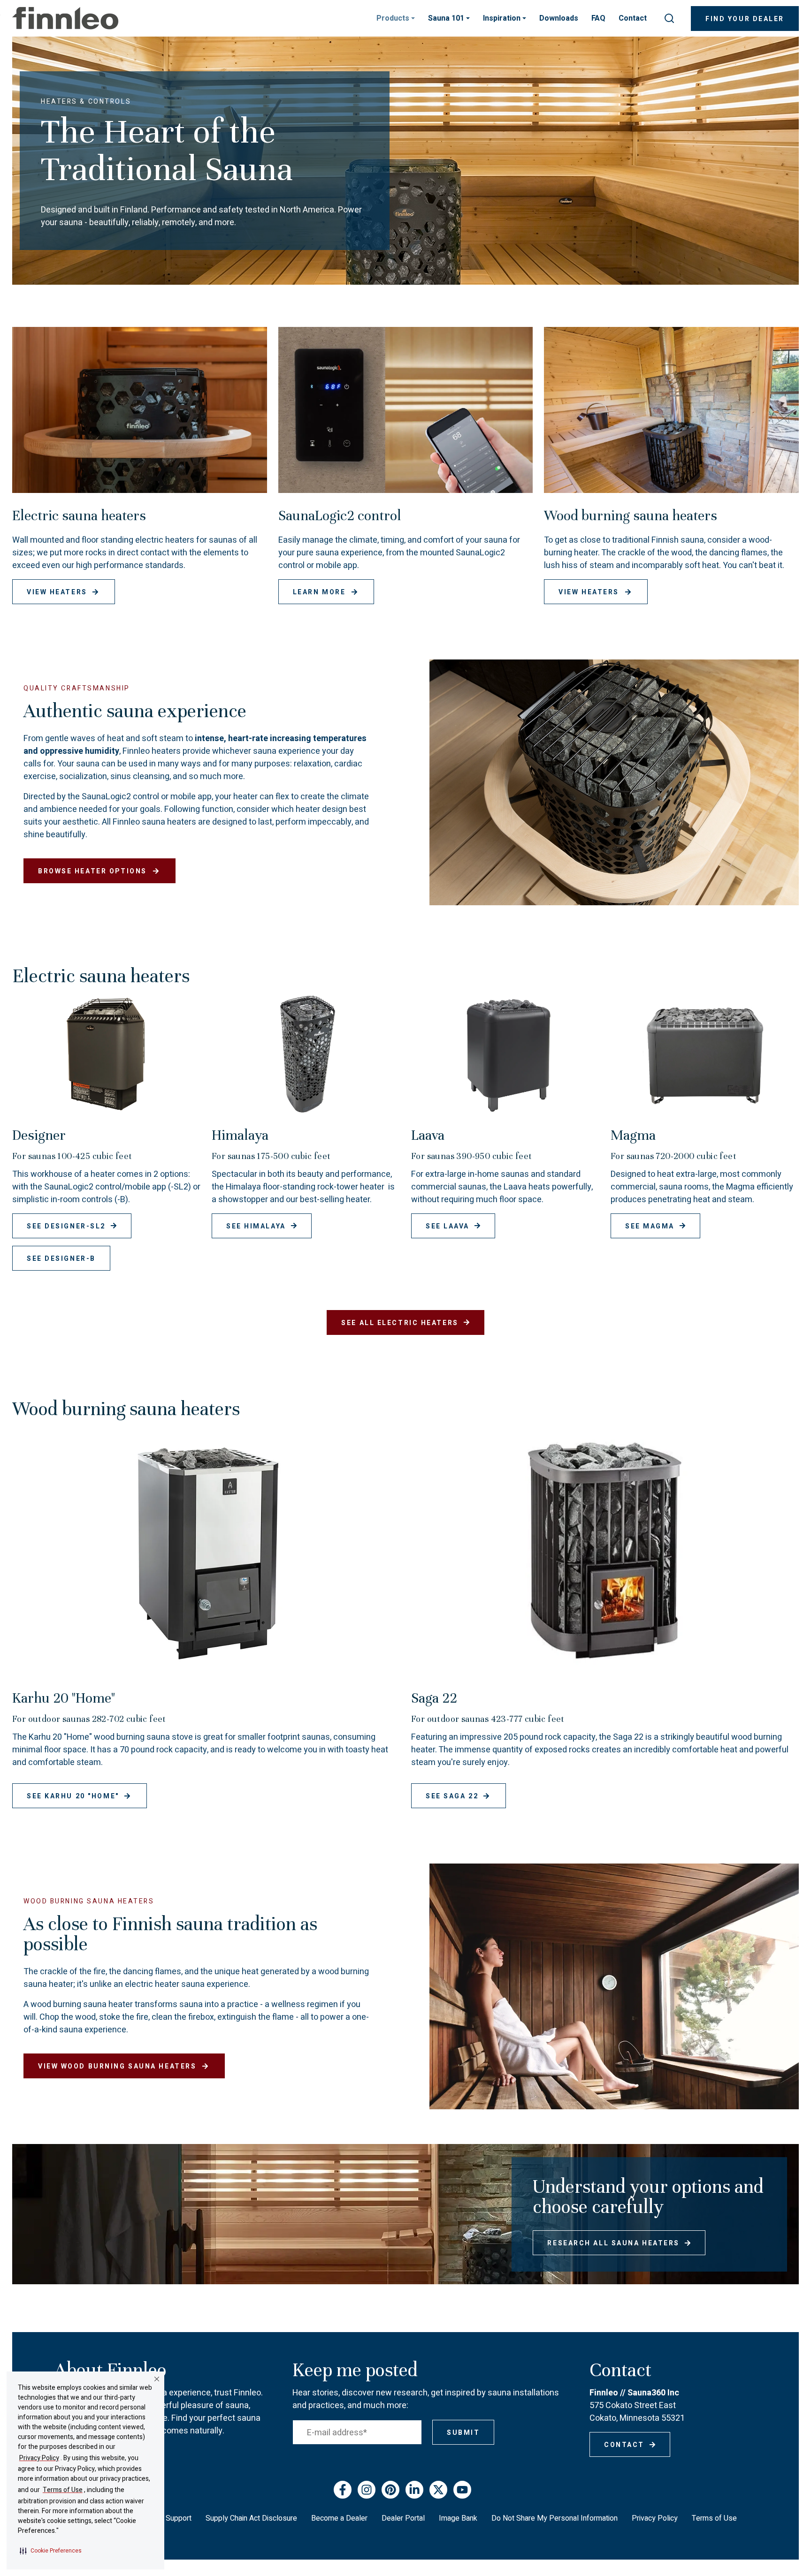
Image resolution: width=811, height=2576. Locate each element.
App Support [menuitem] (171, 2518)
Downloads (559, 18)
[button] (51, 2551)
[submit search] (669, 18)
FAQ (598, 18)
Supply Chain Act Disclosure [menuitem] (251, 2518)
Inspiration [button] (503, 18)
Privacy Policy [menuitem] (655, 2518)
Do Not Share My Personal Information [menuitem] (555, 2518)
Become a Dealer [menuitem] (339, 2518)
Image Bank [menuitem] (458, 2518)
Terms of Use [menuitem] (714, 2518)
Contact (633, 18)
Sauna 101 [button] (447, 18)
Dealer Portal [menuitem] (403, 2518)
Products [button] (394, 18)
